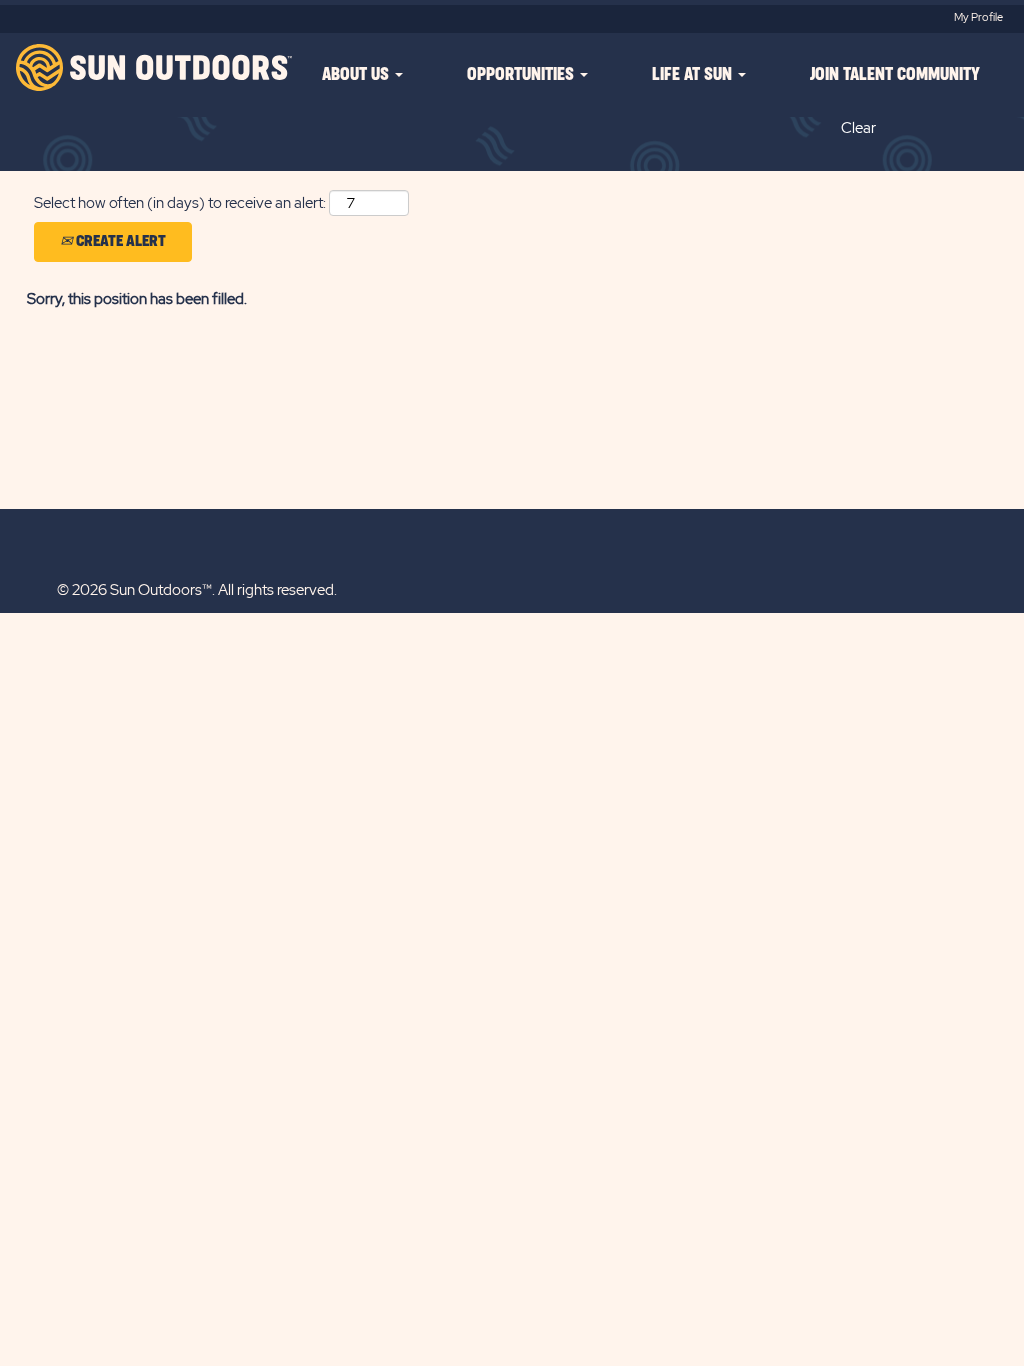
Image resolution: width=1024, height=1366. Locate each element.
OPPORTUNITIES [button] (522, 75)
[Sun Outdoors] (151, 67)
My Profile (978, 17)
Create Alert (119, 241)
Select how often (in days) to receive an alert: (180, 203)
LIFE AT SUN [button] (694, 75)
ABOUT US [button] (357, 75)
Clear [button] (858, 128)
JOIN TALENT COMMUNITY (895, 75)
